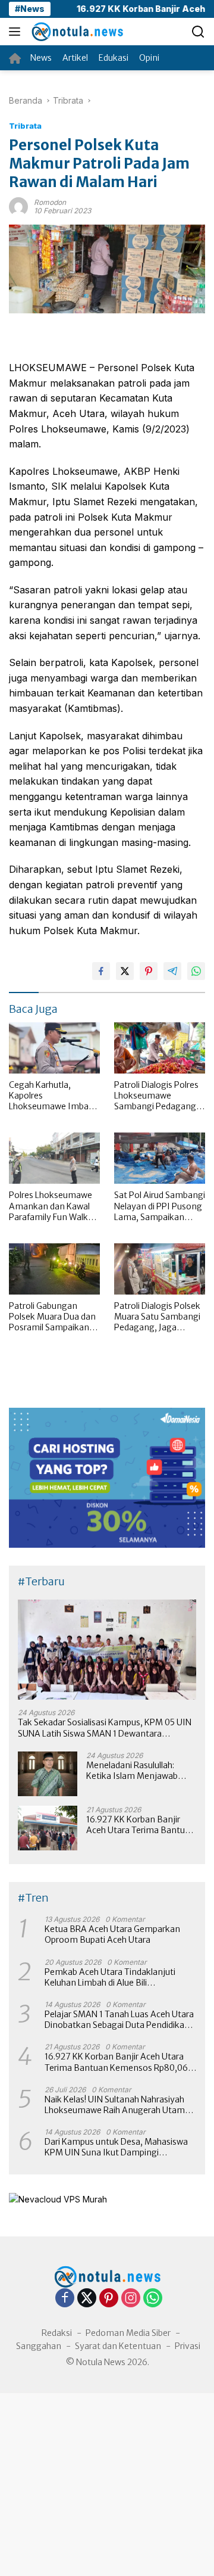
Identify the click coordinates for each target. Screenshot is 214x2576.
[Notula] (75, 32)
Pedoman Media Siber (128, 2333)
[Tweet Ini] (125, 971)
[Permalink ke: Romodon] (18, 206)
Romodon (50, 202)
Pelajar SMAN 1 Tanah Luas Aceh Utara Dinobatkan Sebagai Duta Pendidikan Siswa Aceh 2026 (119, 2020)
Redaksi (57, 2333)
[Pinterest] (109, 2299)
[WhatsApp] (153, 2299)
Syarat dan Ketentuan (118, 2346)
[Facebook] (65, 2299)
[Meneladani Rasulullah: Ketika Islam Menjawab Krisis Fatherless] (48, 1774)
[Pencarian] (198, 32)
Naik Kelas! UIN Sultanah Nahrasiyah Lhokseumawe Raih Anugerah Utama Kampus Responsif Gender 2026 (117, 2105)
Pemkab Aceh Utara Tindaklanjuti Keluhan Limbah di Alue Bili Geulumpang (110, 1977)
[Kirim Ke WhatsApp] (196, 971)
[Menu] (17, 32)
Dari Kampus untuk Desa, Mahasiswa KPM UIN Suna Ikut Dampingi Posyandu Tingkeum (116, 2147)
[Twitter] (87, 2299)
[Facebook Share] (101, 971)
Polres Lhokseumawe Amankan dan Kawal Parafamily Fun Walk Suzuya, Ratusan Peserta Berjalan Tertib (53, 1206)
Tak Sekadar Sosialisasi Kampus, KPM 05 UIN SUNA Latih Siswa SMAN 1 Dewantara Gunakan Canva (105, 1728)
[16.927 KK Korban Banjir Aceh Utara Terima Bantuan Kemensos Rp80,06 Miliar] (48, 1828)
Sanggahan (39, 2346)
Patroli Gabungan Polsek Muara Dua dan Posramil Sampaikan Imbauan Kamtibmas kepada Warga (52, 1317)
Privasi (188, 2346)
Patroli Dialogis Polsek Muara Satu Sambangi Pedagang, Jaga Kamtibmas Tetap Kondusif (157, 1317)
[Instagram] (131, 2299)
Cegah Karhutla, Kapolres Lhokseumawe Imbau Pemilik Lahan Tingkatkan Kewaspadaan (51, 1096)
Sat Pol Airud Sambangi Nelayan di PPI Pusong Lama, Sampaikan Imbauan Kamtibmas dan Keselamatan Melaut (160, 1206)
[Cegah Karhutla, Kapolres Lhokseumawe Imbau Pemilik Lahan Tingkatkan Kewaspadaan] (54, 1048)
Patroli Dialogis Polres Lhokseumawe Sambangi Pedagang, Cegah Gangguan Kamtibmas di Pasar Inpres (156, 1096)
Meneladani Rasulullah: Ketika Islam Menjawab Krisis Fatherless (132, 1771)
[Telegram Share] (172, 971)
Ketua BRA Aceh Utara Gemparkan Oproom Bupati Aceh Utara (112, 1934)
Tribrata (25, 126)
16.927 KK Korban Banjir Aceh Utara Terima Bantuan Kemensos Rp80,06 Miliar (141, 1825)
